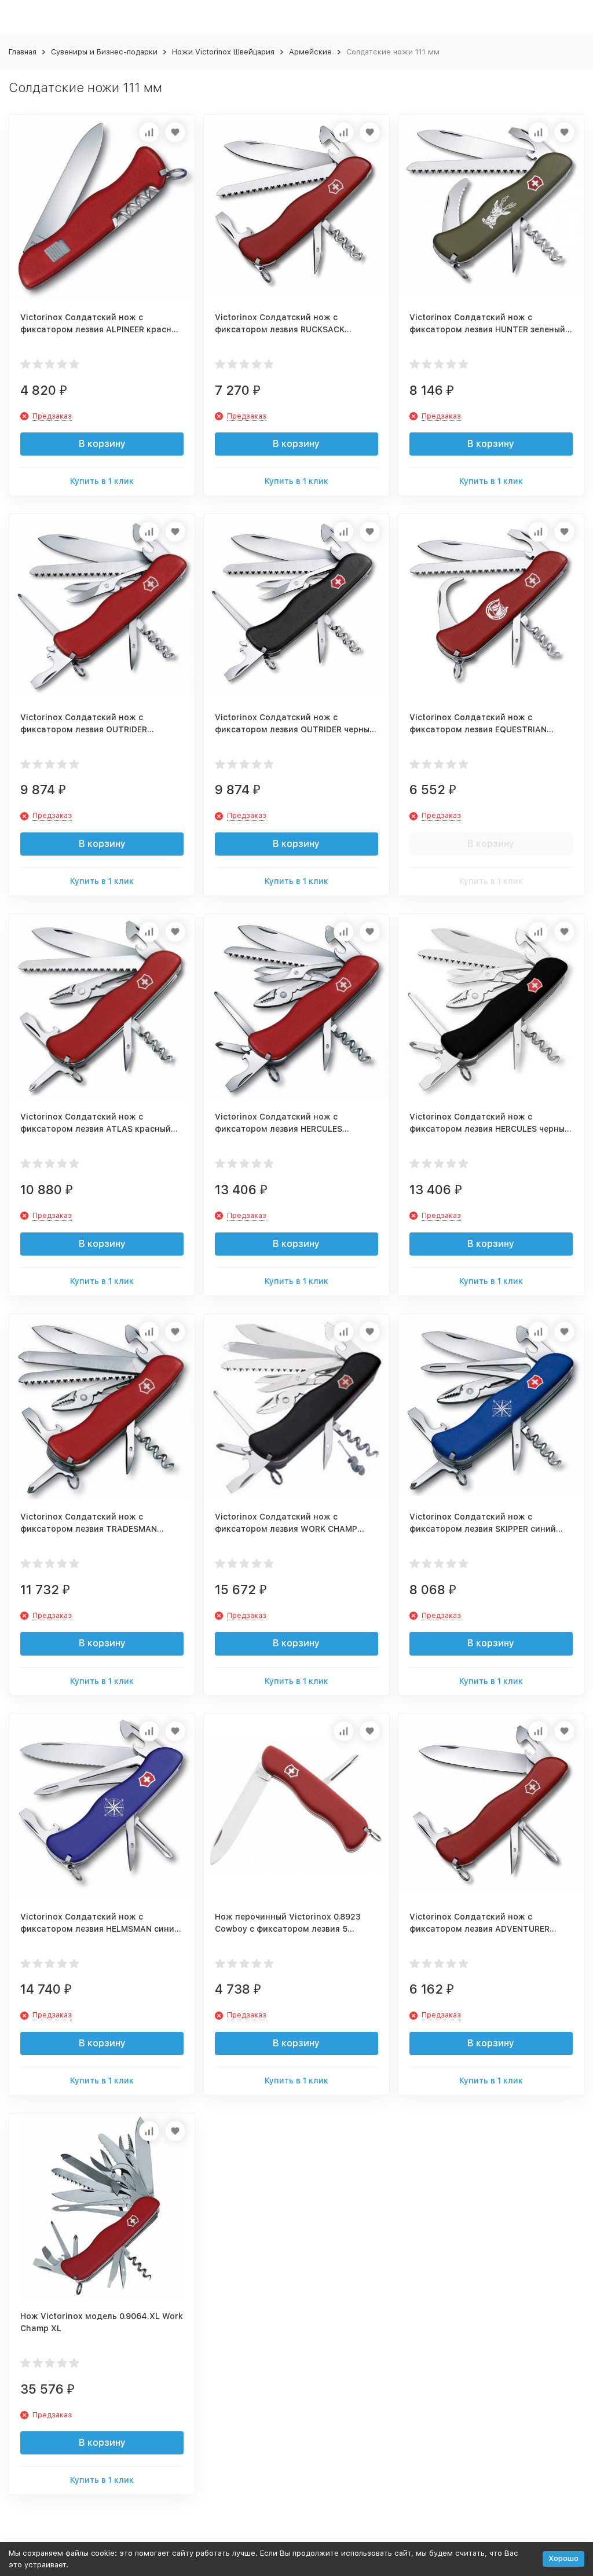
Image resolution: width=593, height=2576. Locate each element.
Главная (23, 52)
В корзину (102, 444)
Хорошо (563, 2558)
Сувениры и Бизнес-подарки (104, 52)
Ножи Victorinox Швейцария (223, 52)
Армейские (310, 52)
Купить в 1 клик (102, 481)
